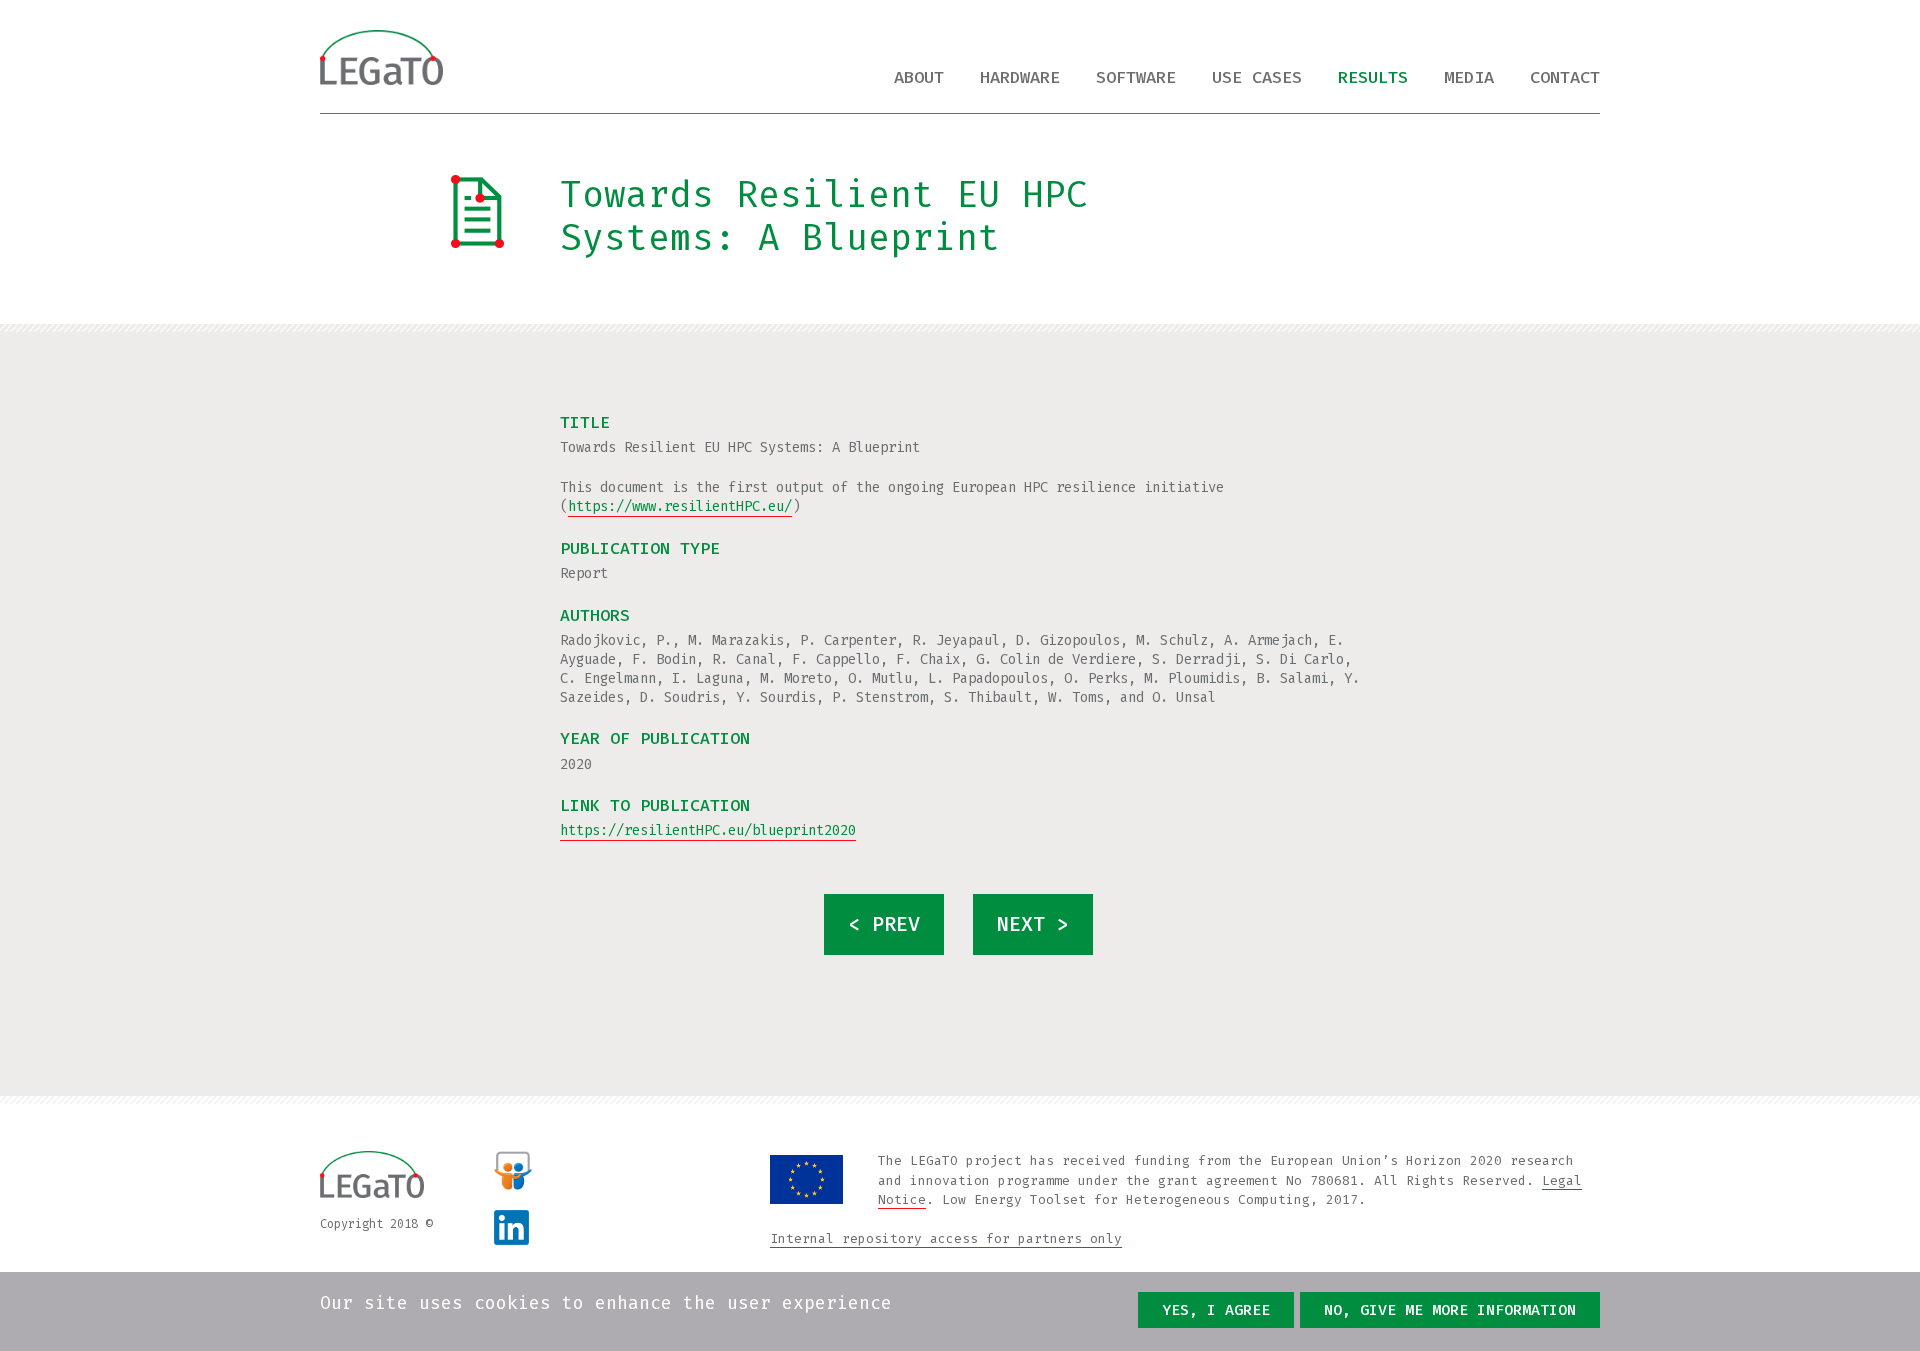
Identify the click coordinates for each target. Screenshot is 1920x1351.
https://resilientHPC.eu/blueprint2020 (708, 830)
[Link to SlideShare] (513, 1169)
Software (1136, 77)
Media (1469, 77)
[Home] (381, 57)
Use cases (1257, 77)
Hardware (1020, 77)
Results (1373, 77)
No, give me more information (1450, 1310)
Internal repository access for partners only (946, 1238)
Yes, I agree (1216, 1310)
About (919, 77)
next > (1033, 924)
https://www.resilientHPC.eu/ (680, 506)
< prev (884, 924)
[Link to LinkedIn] (529, 1227)
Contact (1565, 77)
